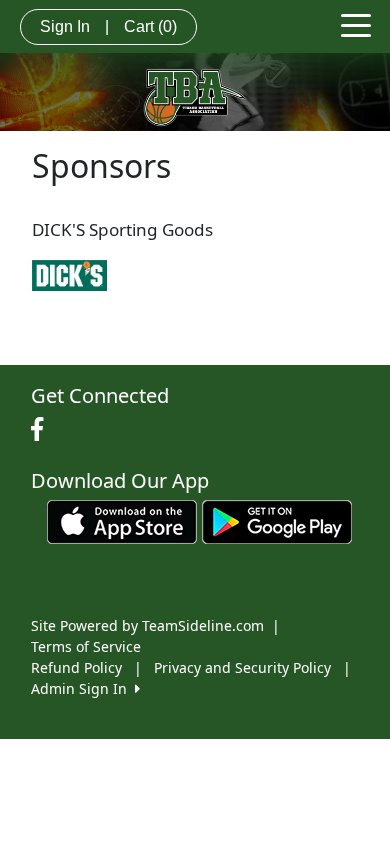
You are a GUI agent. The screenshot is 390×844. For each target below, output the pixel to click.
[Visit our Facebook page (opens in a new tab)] (42, 430)
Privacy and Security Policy (242, 667)
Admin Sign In (83, 688)
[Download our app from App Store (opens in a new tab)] (122, 519)
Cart (150, 26)
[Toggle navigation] (356, 24)
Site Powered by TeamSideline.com (147, 625)
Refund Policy (76, 667)
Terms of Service (86, 646)
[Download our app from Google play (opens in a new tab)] (277, 519)
